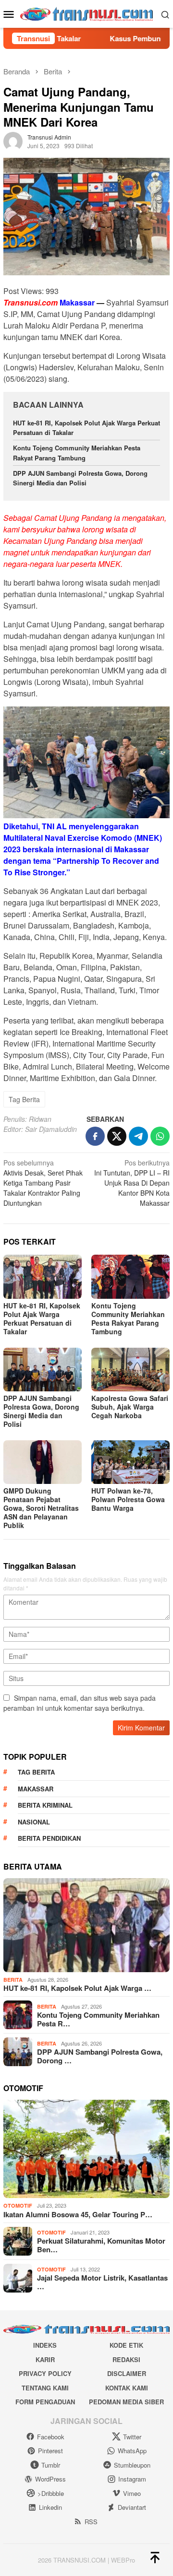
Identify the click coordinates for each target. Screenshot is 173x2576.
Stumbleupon (132, 2465)
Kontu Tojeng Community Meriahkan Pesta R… (98, 2019)
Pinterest (50, 2451)
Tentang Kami (45, 2388)
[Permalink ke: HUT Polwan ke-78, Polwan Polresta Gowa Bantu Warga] (130, 1462)
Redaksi (126, 2359)
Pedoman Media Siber (126, 2402)
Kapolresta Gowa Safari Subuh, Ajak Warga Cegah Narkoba (130, 1407)
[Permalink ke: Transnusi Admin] (13, 141)
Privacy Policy (45, 2373)
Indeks (45, 2345)
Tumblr (51, 2465)
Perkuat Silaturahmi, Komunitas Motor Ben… (101, 2245)
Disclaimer (127, 2373)
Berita (13, 1980)
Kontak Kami (127, 2388)
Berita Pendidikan (49, 1838)
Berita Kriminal (45, 1805)
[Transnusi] (87, 13)
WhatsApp (132, 2451)
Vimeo (132, 2493)
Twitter (132, 2437)
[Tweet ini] (117, 1136)
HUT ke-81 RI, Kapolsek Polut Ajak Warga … (77, 1988)
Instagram (132, 2479)
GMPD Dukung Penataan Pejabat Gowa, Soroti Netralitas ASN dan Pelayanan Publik (41, 1508)
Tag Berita (24, 1099)
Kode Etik (126, 2345)
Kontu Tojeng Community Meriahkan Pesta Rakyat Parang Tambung (77, 453)
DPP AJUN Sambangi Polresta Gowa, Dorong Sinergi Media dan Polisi (80, 478)
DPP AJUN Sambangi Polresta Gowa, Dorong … (100, 2056)
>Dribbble (51, 2493)
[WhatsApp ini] (160, 1136)
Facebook (51, 2437)
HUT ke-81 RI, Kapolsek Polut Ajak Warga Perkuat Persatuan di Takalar (42, 1318)
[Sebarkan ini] (95, 1136)
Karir (45, 2359)
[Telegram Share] (138, 1136)
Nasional (34, 1822)
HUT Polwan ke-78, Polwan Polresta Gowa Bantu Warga (128, 1499)
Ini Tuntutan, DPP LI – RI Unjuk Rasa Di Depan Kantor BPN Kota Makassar (132, 1183)
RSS (91, 2522)
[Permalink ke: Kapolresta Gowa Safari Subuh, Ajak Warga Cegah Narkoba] (130, 1370)
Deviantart (132, 2507)
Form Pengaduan (45, 2402)
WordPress (50, 2479)
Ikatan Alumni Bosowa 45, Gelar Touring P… (78, 2214)
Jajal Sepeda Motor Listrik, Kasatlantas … (102, 2282)
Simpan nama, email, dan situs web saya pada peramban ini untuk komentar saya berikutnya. (80, 1703)
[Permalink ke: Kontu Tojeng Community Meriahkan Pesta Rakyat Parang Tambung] (130, 1276)
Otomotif (18, 2205)
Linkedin (50, 2507)
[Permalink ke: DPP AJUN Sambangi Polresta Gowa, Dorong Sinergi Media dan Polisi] (43, 1370)
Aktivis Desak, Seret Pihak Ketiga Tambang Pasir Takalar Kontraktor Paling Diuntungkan (43, 1183)
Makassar (36, 1789)
